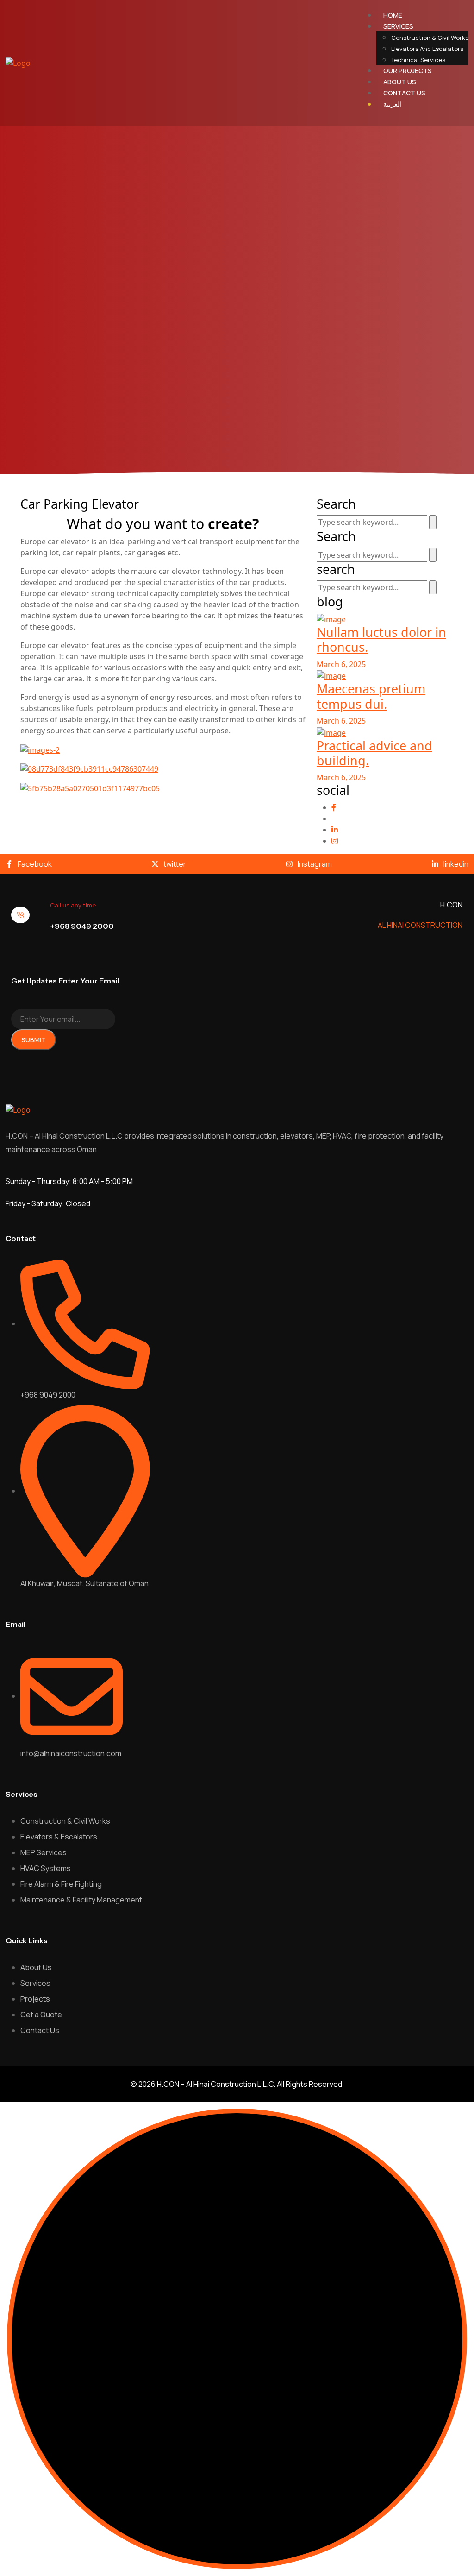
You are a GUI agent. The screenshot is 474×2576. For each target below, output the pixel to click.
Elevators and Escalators (427, 49)
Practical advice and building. (374, 753)
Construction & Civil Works (430, 38)
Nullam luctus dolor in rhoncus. (381, 639)
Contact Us (404, 93)
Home (393, 15)
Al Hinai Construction (420, 925)
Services (398, 26)
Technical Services (418, 60)
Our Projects (408, 71)
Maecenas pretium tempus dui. (371, 696)
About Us (400, 82)
